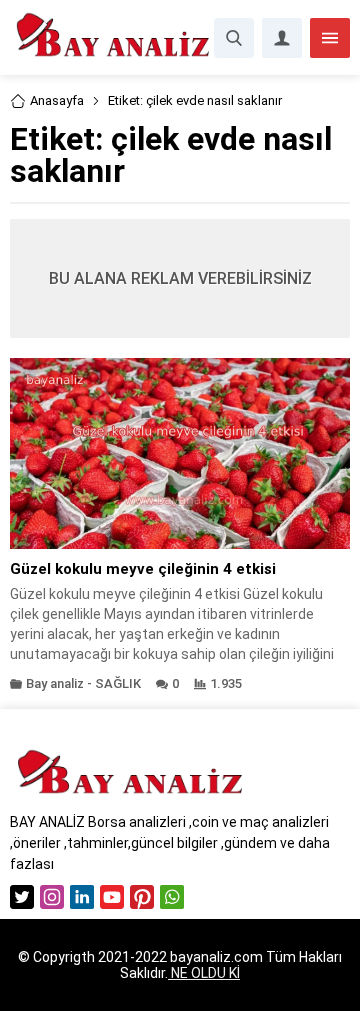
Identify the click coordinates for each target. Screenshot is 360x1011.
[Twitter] (22, 897)
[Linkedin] (82, 897)
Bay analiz (55, 683)
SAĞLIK (118, 683)
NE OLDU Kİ (204, 973)
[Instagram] (52, 897)
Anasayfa (57, 100)
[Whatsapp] (172, 897)
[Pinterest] (142, 897)
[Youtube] (112, 897)
